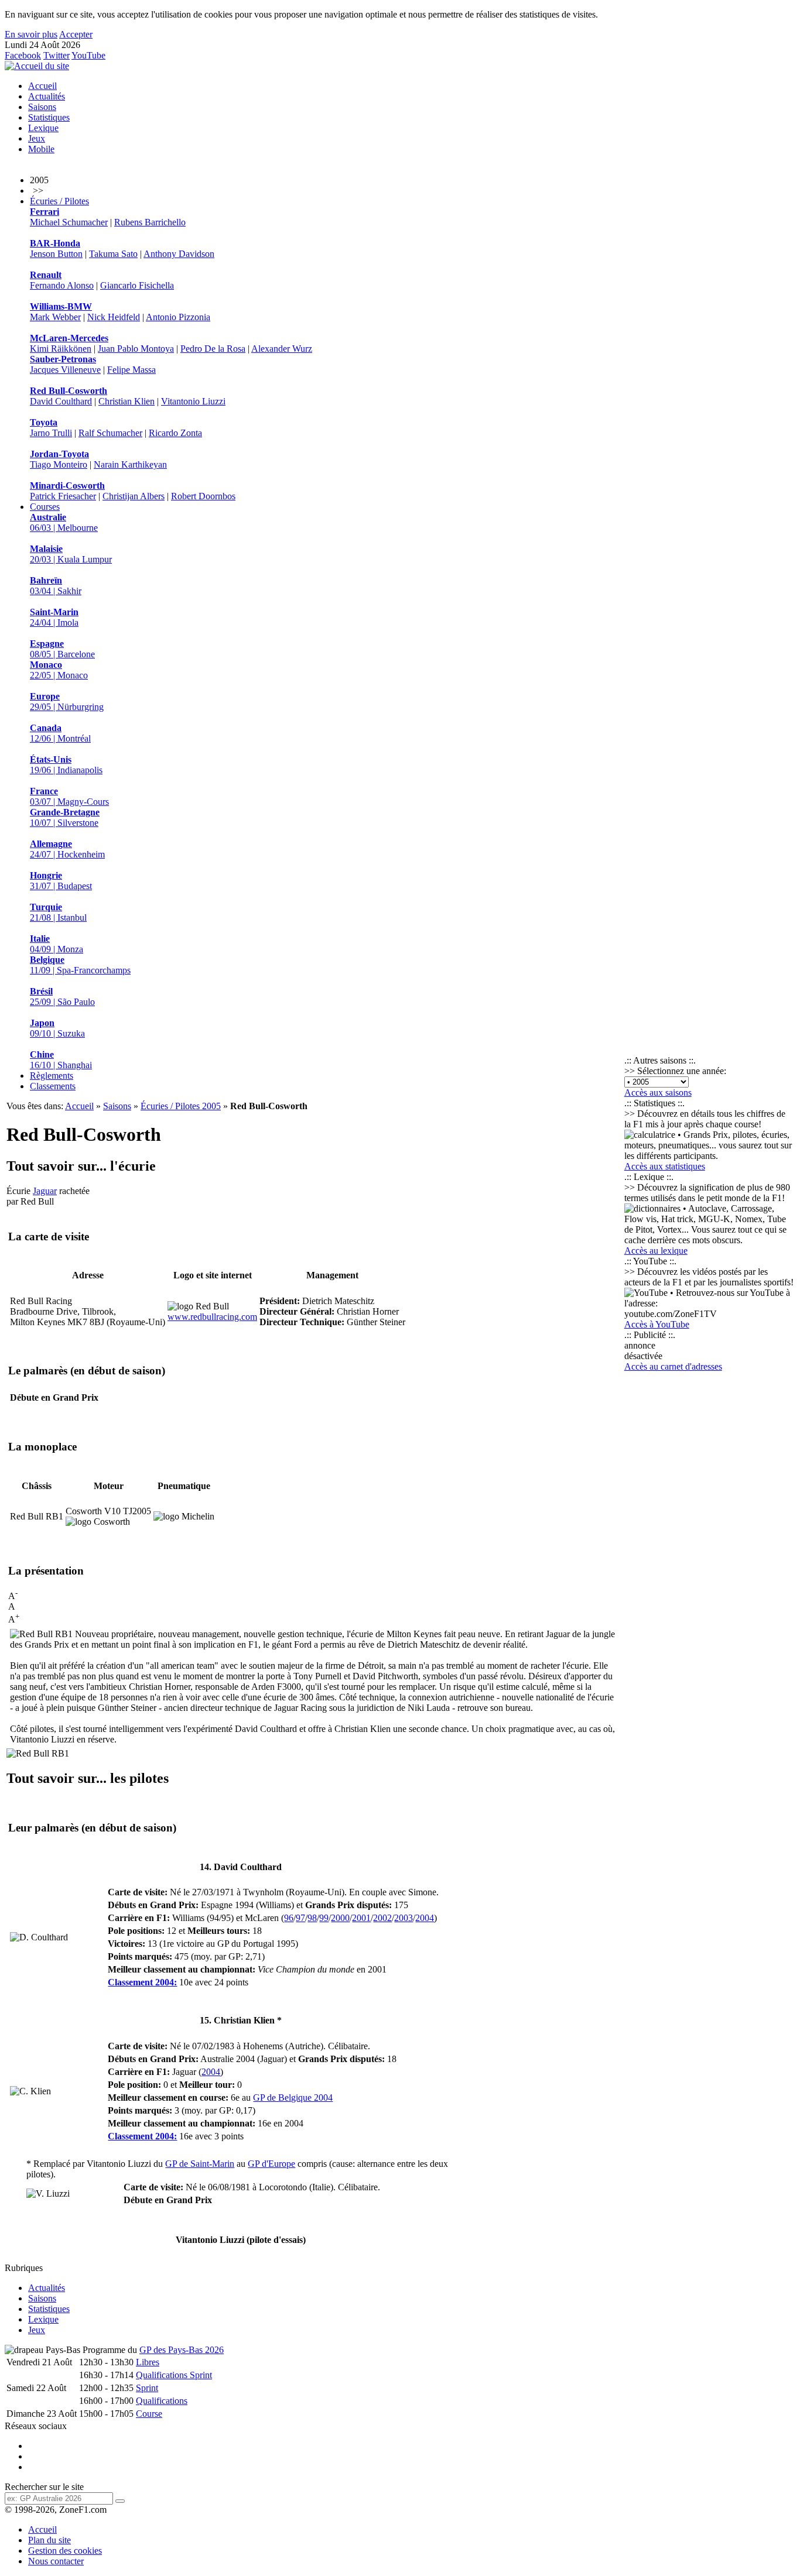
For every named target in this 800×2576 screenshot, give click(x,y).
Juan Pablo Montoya (136, 349)
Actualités (47, 96)
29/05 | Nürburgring (67, 702)
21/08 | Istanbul (58, 912)
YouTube (88, 55)
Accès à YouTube (657, 1324)
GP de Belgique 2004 (293, 2097)
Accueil (42, 86)
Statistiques (49, 117)
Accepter (76, 34)
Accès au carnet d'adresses (673, 1366)
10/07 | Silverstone (65, 817)
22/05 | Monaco (59, 670)
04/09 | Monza (57, 944)
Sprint (147, 2388)
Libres (148, 2362)
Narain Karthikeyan (130, 464)
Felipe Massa (131, 370)
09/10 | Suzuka (57, 1028)
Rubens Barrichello (150, 222)
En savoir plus (31, 34)
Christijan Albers (134, 496)
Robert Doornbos (203, 496)
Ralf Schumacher (110, 433)
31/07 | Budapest (61, 881)
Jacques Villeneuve (65, 370)
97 (300, 1918)
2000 (340, 1918)
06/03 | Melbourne (64, 522)
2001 (361, 1918)
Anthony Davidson (179, 254)
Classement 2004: (142, 1982)
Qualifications (162, 2401)
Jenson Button (56, 254)
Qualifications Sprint (174, 2375)
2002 (382, 1918)
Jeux (37, 138)
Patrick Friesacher (63, 496)
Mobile (41, 149)
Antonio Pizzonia (178, 317)
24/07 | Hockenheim (67, 849)
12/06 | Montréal (60, 733)
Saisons (42, 107)
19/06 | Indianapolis (66, 765)
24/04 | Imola (54, 617)
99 (324, 1918)
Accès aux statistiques (665, 1166)
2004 (425, 1918)
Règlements (52, 1076)
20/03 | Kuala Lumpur (71, 554)
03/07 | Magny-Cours (69, 796)
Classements (53, 1086)
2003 (404, 1918)
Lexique (43, 128)
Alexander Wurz (282, 349)
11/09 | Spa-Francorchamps (80, 965)
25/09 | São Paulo (62, 997)
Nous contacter (56, 2561)
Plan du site (49, 2540)
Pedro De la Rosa (213, 349)
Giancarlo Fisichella (137, 285)
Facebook (23, 55)
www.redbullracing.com (212, 1317)
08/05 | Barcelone (62, 649)
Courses (45, 507)
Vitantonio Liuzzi (193, 401)
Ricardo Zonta (175, 433)
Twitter (57, 55)
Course (149, 2414)
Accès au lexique (656, 1251)
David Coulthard (61, 401)
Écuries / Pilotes (59, 201)
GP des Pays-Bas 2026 (182, 2350)
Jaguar (45, 1191)
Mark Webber (55, 317)
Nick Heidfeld (114, 317)
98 (312, 1918)
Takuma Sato (113, 254)
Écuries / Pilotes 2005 (181, 1106)
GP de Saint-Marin (200, 2164)
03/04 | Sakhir (56, 586)
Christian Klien (127, 401)
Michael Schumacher (69, 222)
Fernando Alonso (62, 285)
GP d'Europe (271, 2164)
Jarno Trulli (51, 433)
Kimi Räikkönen (61, 349)
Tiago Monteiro (59, 464)
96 (289, 1918)
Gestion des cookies (65, 2551)
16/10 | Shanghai (61, 1060)
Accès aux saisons (658, 1093)
